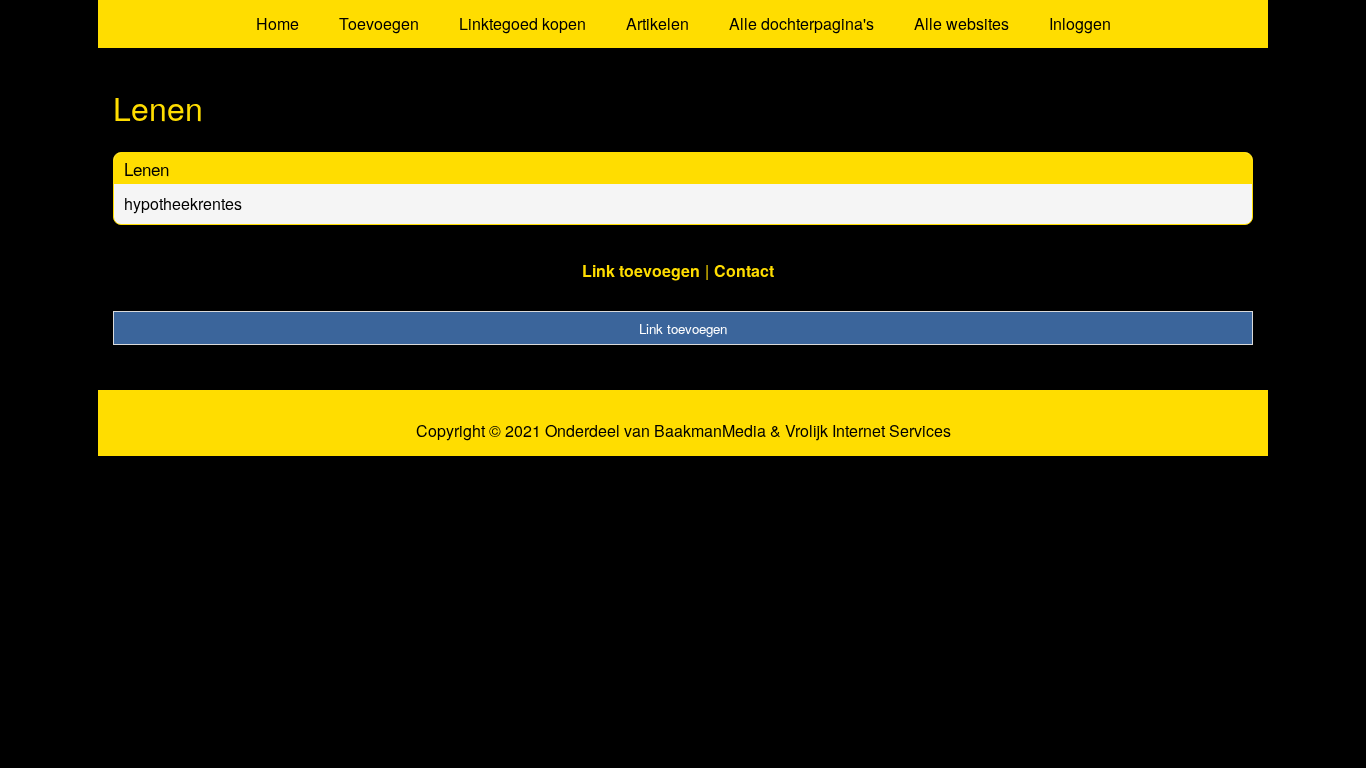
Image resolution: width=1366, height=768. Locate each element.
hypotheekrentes (183, 203)
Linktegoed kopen (522, 23)
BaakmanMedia (710, 431)
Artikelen (657, 23)
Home (277, 23)
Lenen (146, 168)
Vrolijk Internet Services (868, 431)
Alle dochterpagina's (801, 23)
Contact (744, 270)
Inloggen (1080, 23)
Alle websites (961, 23)
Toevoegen (379, 23)
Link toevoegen (641, 270)
